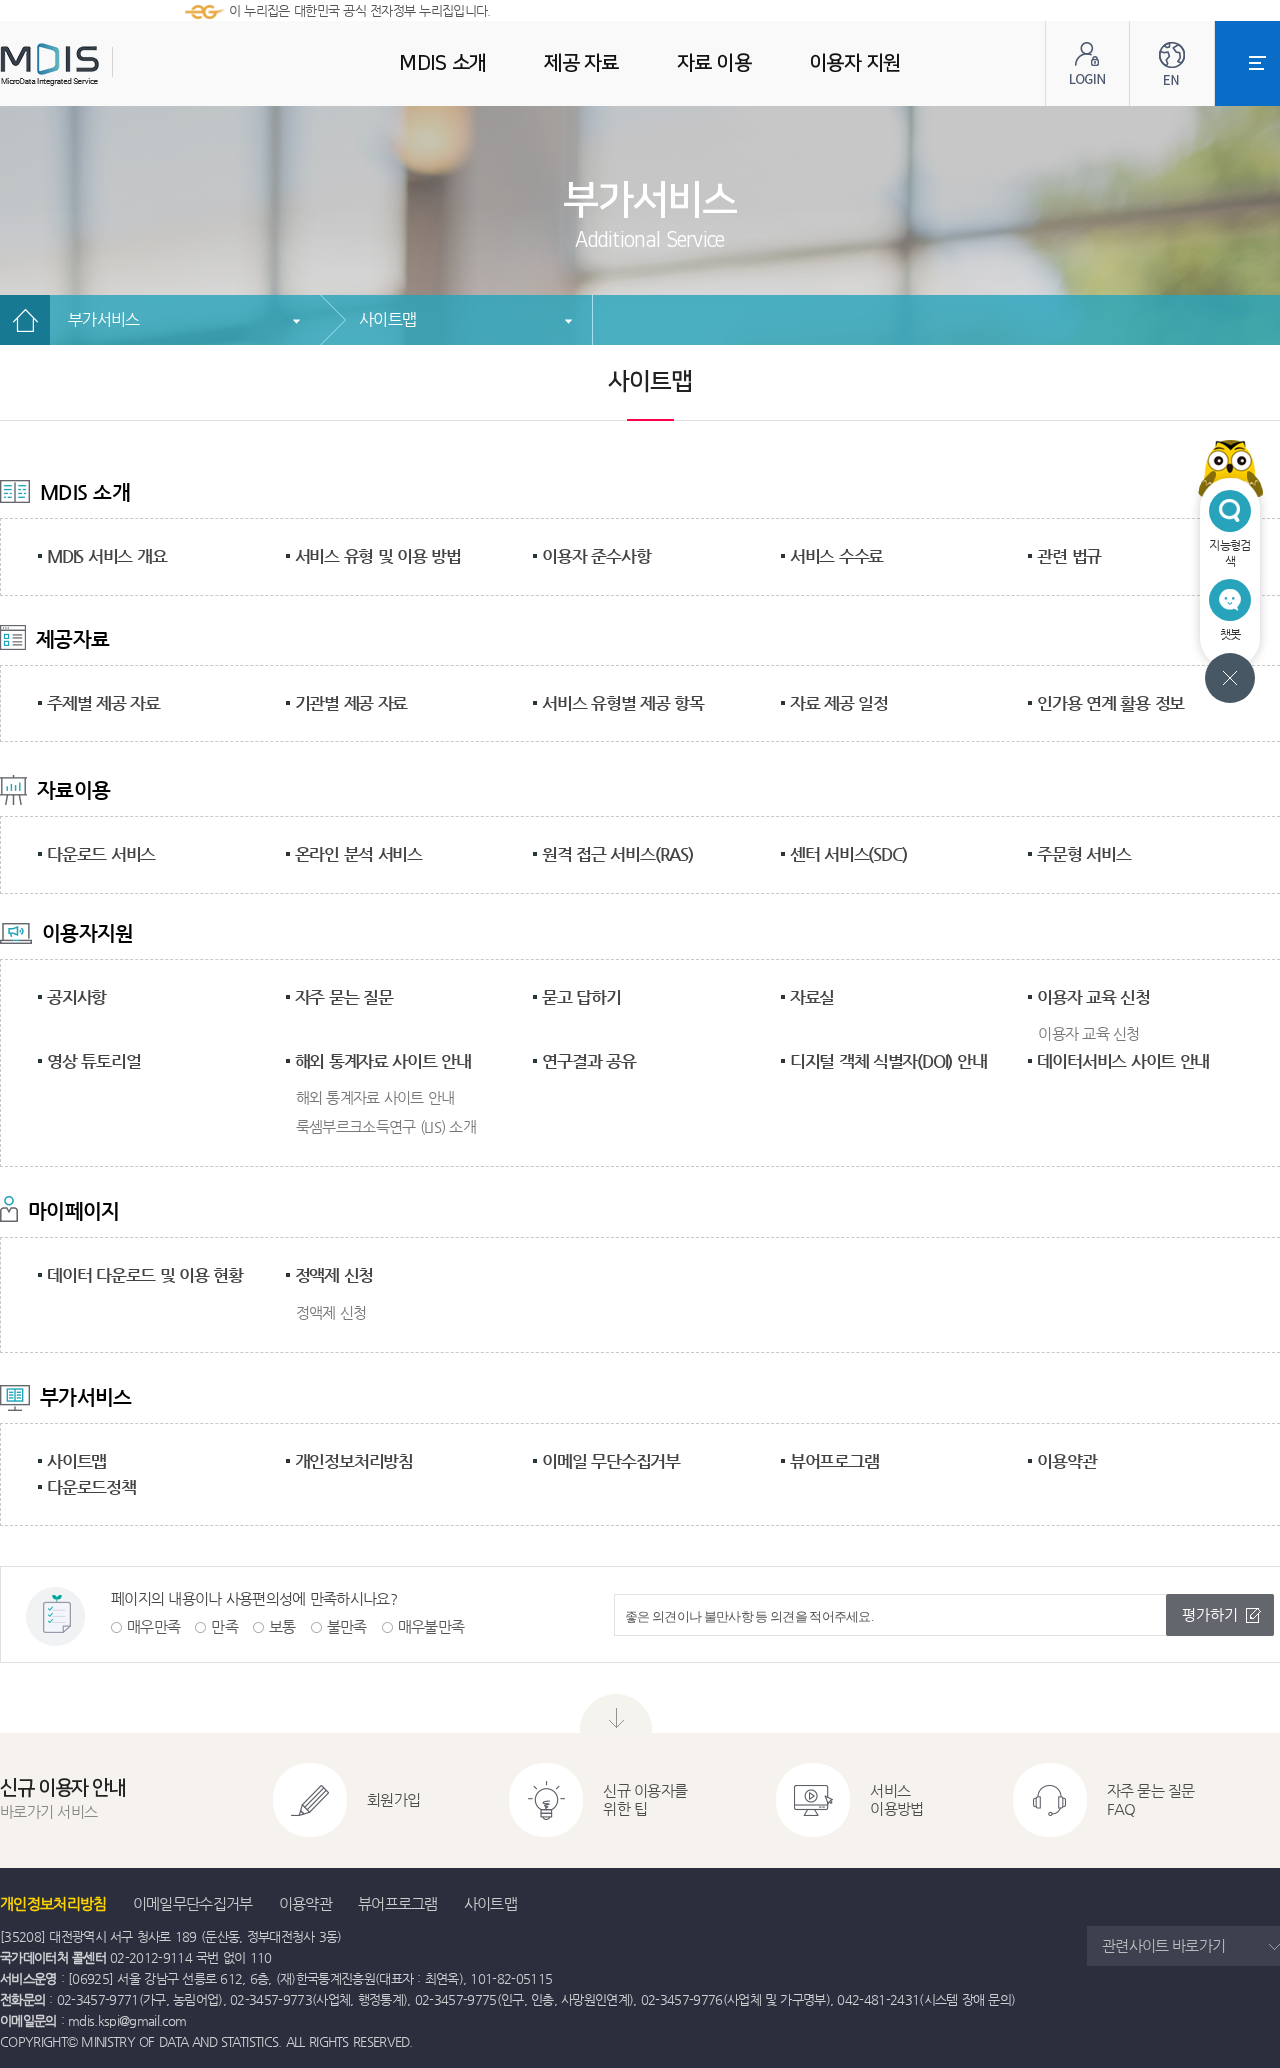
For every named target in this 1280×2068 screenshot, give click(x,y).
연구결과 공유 (588, 1061)
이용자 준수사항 (596, 556)
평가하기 (1210, 1614)
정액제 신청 (334, 1275)
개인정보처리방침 (354, 1461)
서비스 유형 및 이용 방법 (378, 556)
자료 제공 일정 (839, 703)
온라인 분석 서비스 (359, 854)
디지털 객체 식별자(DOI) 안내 (888, 1061)
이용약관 (1066, 1461)
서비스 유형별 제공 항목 (623, 703)
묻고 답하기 (581, 997)
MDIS (100, 64)
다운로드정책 (91, 1487)
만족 (224, 1626)
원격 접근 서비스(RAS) (617, 854)
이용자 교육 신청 (1093, 997)
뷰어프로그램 (834, 1461)
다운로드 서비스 (101, 854)
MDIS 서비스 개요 (106, 556)
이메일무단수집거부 (193, 1903)
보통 (282, 1626)
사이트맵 (387, 319)
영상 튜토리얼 (93, 1061)
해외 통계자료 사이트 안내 (383, 1061)
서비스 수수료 (836, 556)
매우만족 (153, 1626)
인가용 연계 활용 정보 (1110, 703)
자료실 (812, 997)
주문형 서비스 (1083, 854)
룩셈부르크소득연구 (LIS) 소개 (386, 1126)
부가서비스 (104, 319)
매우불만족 (431, 1626)
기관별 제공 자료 (351, 703)
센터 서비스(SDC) (848, 854)
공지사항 (76, 997)
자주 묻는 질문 (344, 997)
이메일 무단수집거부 (611, 1461)
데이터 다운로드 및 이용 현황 (145, 1275)
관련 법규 (1069, 556)
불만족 (347, 1626)
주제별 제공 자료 (103, 703)
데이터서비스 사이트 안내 (1123, 1061)
